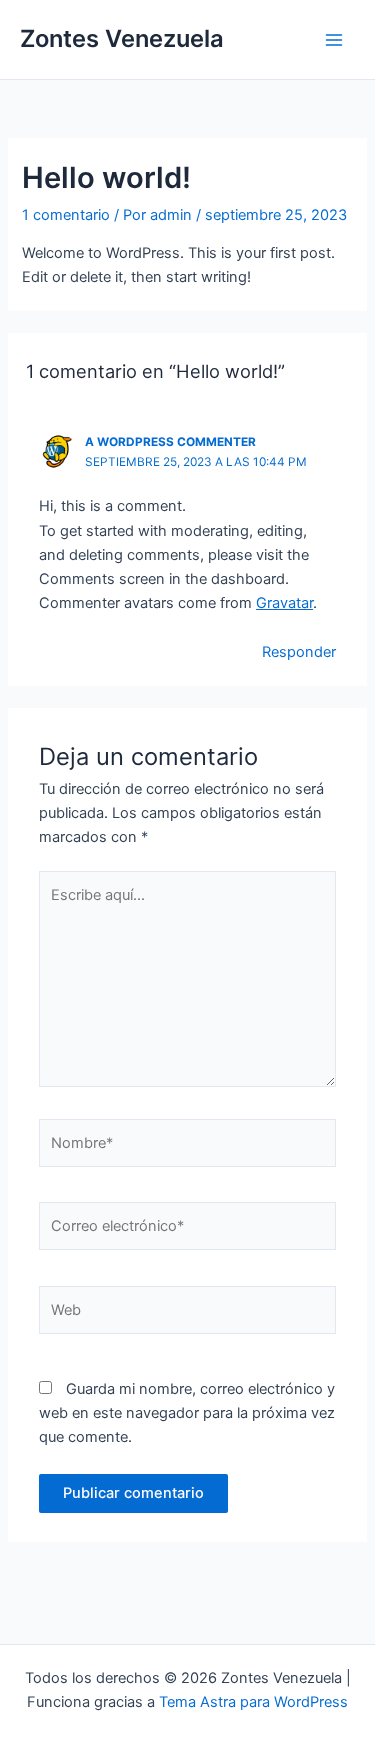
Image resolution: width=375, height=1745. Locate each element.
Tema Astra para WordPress (253, 1702)
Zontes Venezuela (122, 38)
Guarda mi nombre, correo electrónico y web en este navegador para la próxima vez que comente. (187, 1413)
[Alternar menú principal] (334, 40)
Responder (299, 652)
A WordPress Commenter (170, 442)
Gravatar (284, 603)
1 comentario (66, 215)
